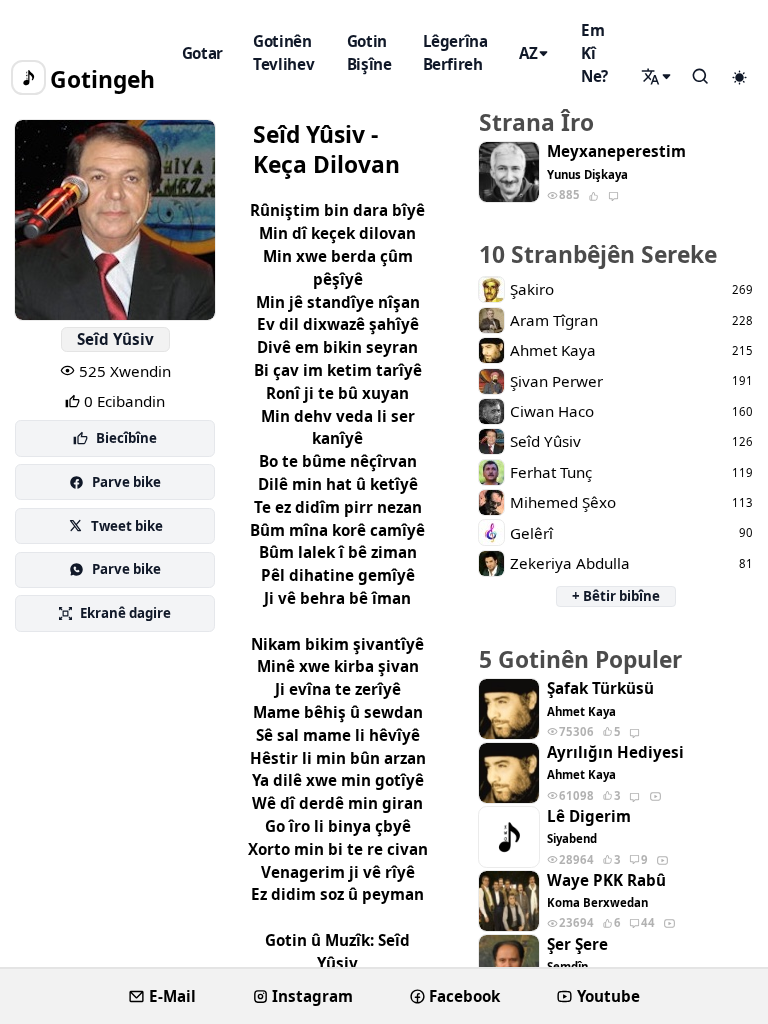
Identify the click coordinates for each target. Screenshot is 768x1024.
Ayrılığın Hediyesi (615, 752)
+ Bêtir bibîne (616, 596)
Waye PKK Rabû (606, 880)
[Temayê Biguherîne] (739, 78)
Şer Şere (577, 944)
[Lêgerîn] (658, 77)
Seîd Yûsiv (115, 339)
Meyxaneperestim (616, 151)
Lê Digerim (589, 816)
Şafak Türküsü (600, 688)
